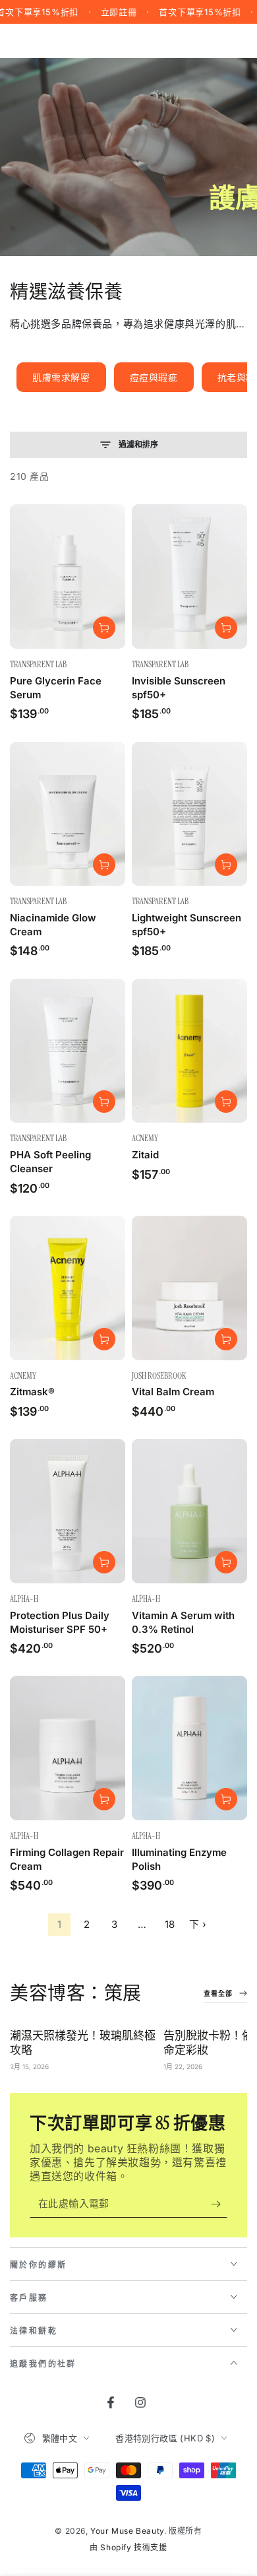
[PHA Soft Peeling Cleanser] (68, 1051)
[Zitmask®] (68, 1288)
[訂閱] (219, 2204)
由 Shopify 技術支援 (128, 2547)
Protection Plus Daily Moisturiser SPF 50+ (60, 1622)
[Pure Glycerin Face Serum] (68, 577)
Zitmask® (32, 1392)
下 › (198, 1924)
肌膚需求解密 (61, 377)
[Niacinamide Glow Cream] (68, 814)
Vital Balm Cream (173, 1392)
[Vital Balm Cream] (189, 1288)
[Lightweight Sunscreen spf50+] (189, 814)
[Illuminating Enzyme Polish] (189, 1748)
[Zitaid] (189, 1051)
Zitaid (145, 1155)
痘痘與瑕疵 (154, 377)
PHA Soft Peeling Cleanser (50, 1162)
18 (170, 1924)
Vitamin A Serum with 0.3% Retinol (183, 1622)
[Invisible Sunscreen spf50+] (189, 577)
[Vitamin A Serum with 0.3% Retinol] (189, 1511)
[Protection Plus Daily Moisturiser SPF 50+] (68, 1511)
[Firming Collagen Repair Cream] (68, 1748)
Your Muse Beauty (127, 2531)
